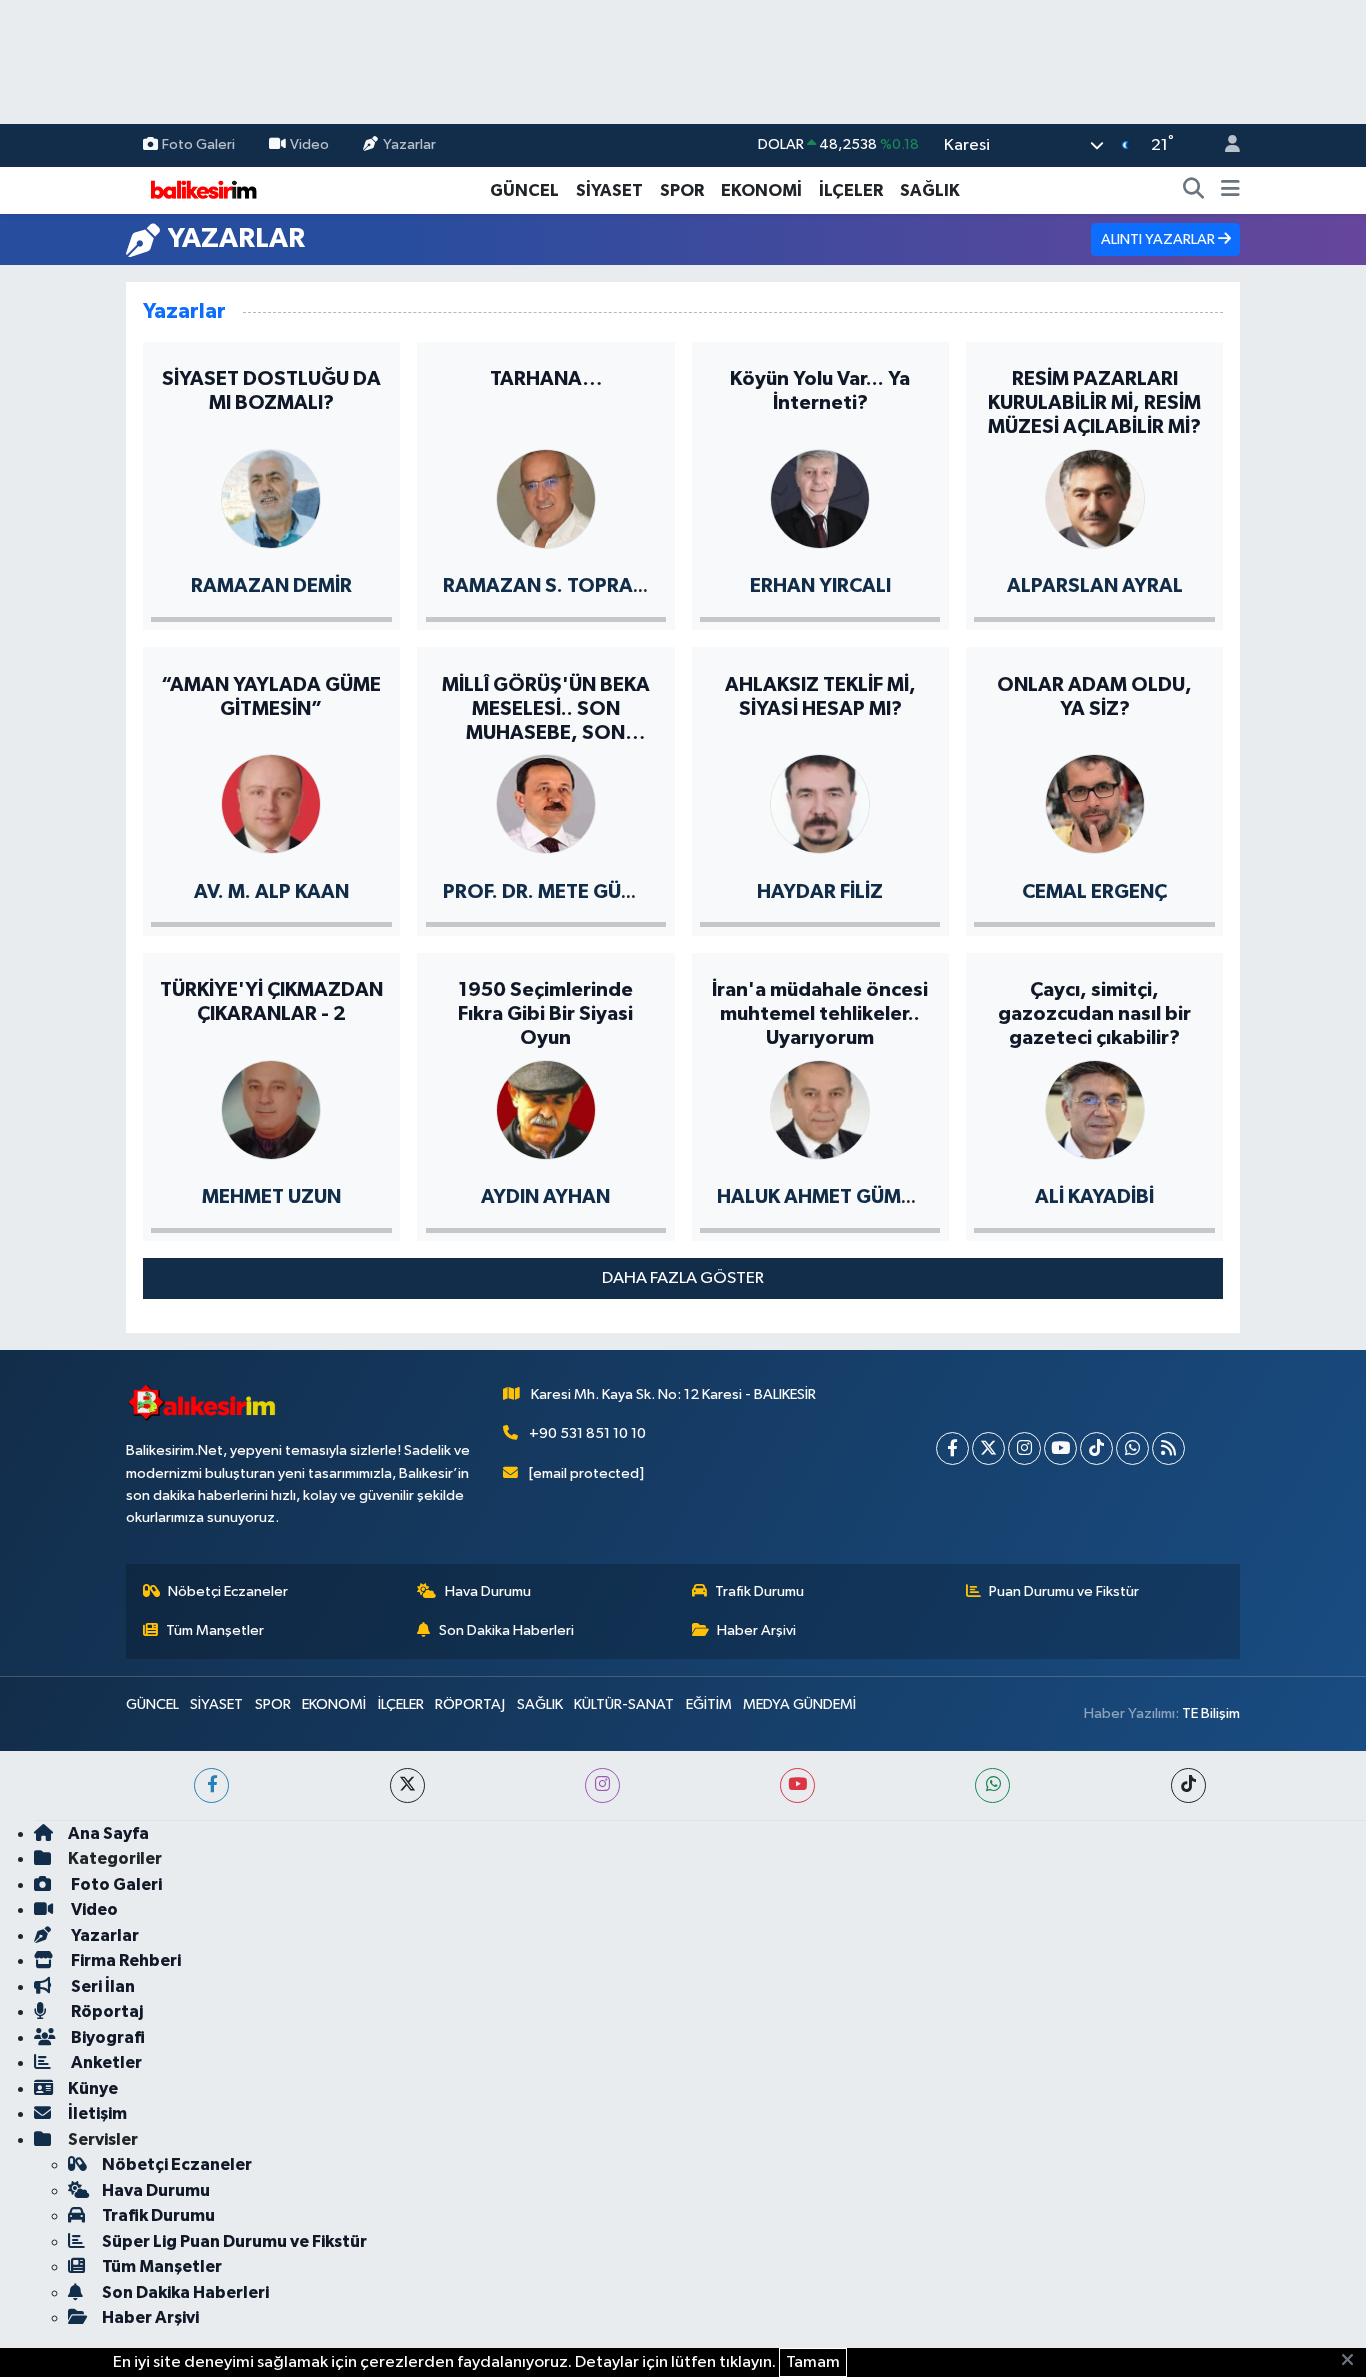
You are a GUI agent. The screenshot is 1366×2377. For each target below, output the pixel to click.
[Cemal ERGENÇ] (1095, 802)
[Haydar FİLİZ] (820, 802)
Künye (93, 2088)
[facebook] (211, 1785)
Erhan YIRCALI (820, 586)
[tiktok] (1188, 1785)
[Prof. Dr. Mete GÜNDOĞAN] (546, 802)
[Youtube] (1060, 1448)
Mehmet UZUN (271, 1197)
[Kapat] (1353, 2361)
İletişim (97, 2113)
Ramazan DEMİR (271, 586)
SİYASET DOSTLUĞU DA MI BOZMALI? (271, 391)
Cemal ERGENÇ (1094, 892)
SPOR (682, 190)
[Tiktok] (1096, 1448)
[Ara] (1194, 191)
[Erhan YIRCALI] (820, 497)
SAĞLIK (930, 190)
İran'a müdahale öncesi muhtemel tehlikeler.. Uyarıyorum (820, 1014)
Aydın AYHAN (545, 1197)
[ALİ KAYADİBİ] (1095, 1108)
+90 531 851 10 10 (587, 1433)
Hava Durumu (488, 1591)
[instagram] (602, 1785)
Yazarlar (409, 144)
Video (309, 144)
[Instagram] (1024, 1448)
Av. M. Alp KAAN (271, 892)
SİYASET (609, 190)
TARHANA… (546, 379)
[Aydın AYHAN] (546, 1108)
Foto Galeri (198, 144)
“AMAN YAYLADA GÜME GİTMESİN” (271, 697)
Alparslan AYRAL (1095, 586)
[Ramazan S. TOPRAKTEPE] (546, 497)
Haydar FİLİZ (820, 892)
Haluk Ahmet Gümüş (821, 1197)
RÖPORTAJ (470, 1704)
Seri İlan (101, 1986)
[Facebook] (952, 1448)
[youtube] (797, 1785)
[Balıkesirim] (201, 189)
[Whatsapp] (1132, 1448)
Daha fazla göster (683, 1278)
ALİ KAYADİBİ (1094, 1197)
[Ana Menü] (1230, 191)
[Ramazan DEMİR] (271, 497)
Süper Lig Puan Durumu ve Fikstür (234, 2241)
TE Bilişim (1211, 1713)
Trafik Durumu (759, 1591)
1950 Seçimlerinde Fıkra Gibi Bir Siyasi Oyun (545, 1014)
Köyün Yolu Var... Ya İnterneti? (820, 391)
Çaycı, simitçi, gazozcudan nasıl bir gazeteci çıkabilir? (1094, 1014)
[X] (988, 1448)
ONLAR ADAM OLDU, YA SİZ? (1094, 697)
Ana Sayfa (108, 1833)
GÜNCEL (524, 190)
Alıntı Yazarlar (1159, 239)
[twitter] (407, 1785)
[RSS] (1168, 1448)
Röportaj (105, 2011)
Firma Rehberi (124, 1960)
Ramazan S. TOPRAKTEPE (567, 586)
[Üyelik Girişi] (1224, 145)
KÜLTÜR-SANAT (624, 1704)
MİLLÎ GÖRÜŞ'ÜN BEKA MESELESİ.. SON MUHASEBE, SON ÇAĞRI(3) (546, 710)
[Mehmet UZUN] (271, 1108)
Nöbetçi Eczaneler (228, 1591)
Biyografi (106, 2037)
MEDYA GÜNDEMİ (799, 1704)
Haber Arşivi (756, 1630)
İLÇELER (851, 190)
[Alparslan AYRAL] (1095, 497)
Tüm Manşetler (215, 1630)
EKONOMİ (761, 190)
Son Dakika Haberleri (506, 1630)
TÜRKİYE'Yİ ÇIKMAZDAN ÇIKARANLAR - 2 (271, 1002)
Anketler (105, 2062)
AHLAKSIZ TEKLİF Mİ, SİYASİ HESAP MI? (820, 697)
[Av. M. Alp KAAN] (271, 802)
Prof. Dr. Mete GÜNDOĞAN (576, 892)
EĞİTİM (709, 1704)
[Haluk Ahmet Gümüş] (820, 1108)
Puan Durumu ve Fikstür (1064, 1591)
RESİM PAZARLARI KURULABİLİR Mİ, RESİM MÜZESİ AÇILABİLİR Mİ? (1094, 403)
